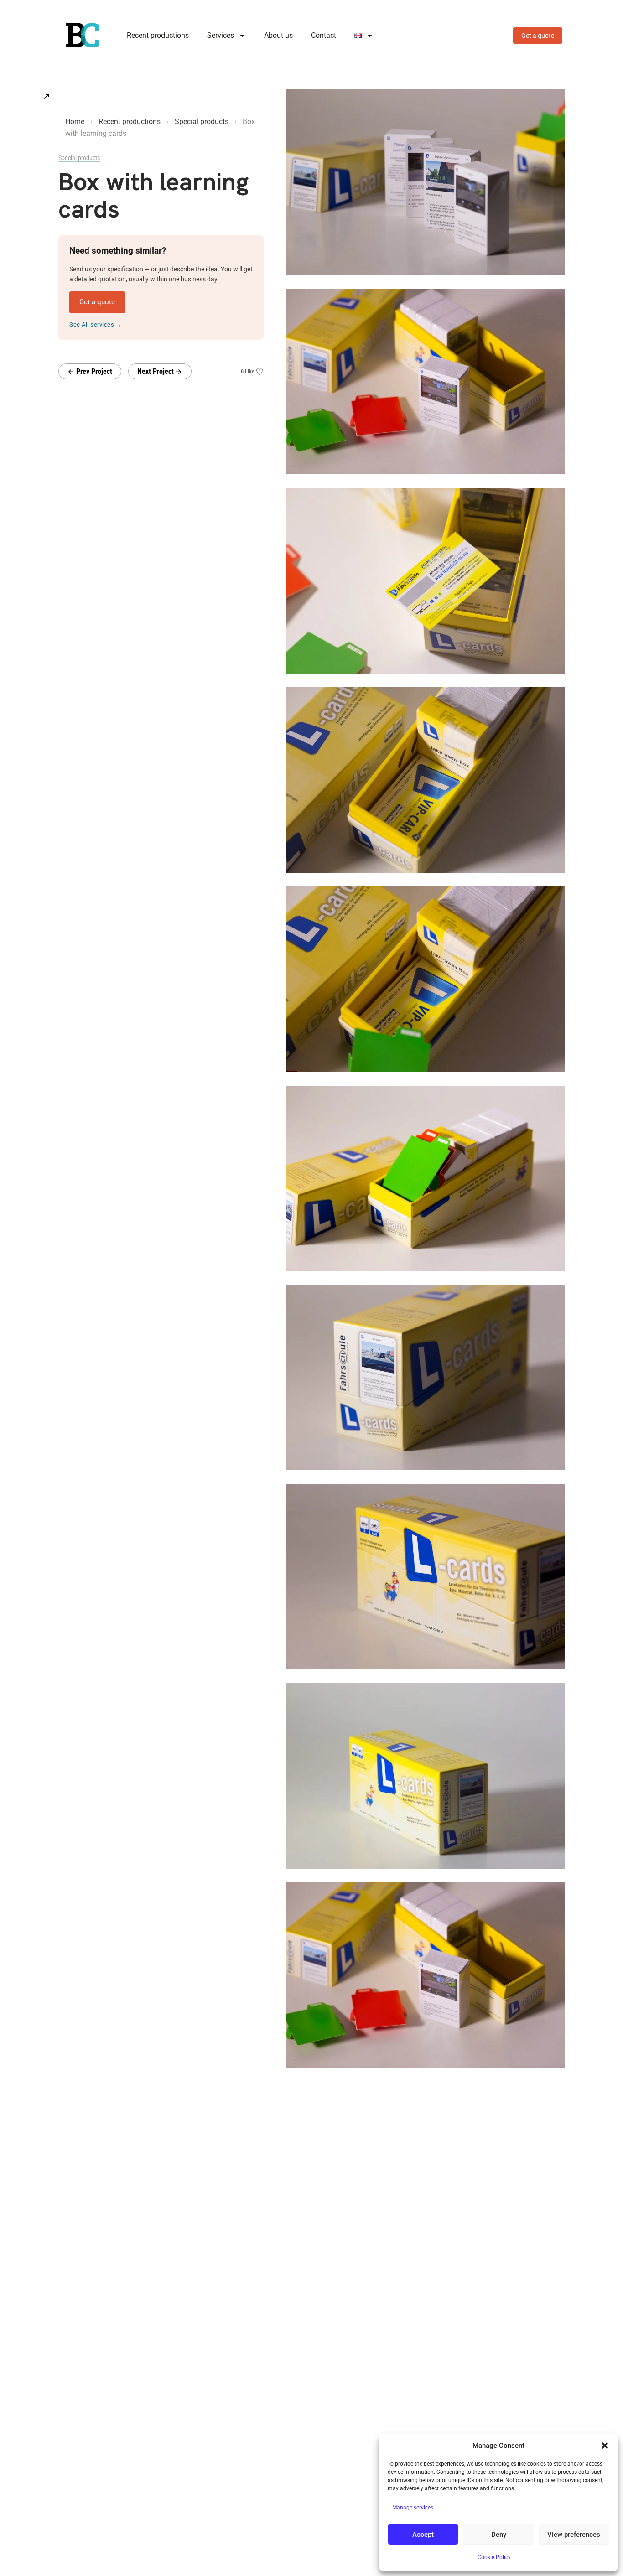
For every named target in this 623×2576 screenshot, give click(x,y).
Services (221, 35)
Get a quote (538, 36)
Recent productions (158, 35)
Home (75, 122)
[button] (605, 2446)
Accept (423, 2535)
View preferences (574, 2535)
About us (278, 35)
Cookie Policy (494, 2557)
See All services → (96, 324)
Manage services (413, 2508)
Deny (499, 2535)
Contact (324, 35)
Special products (202, 122)
